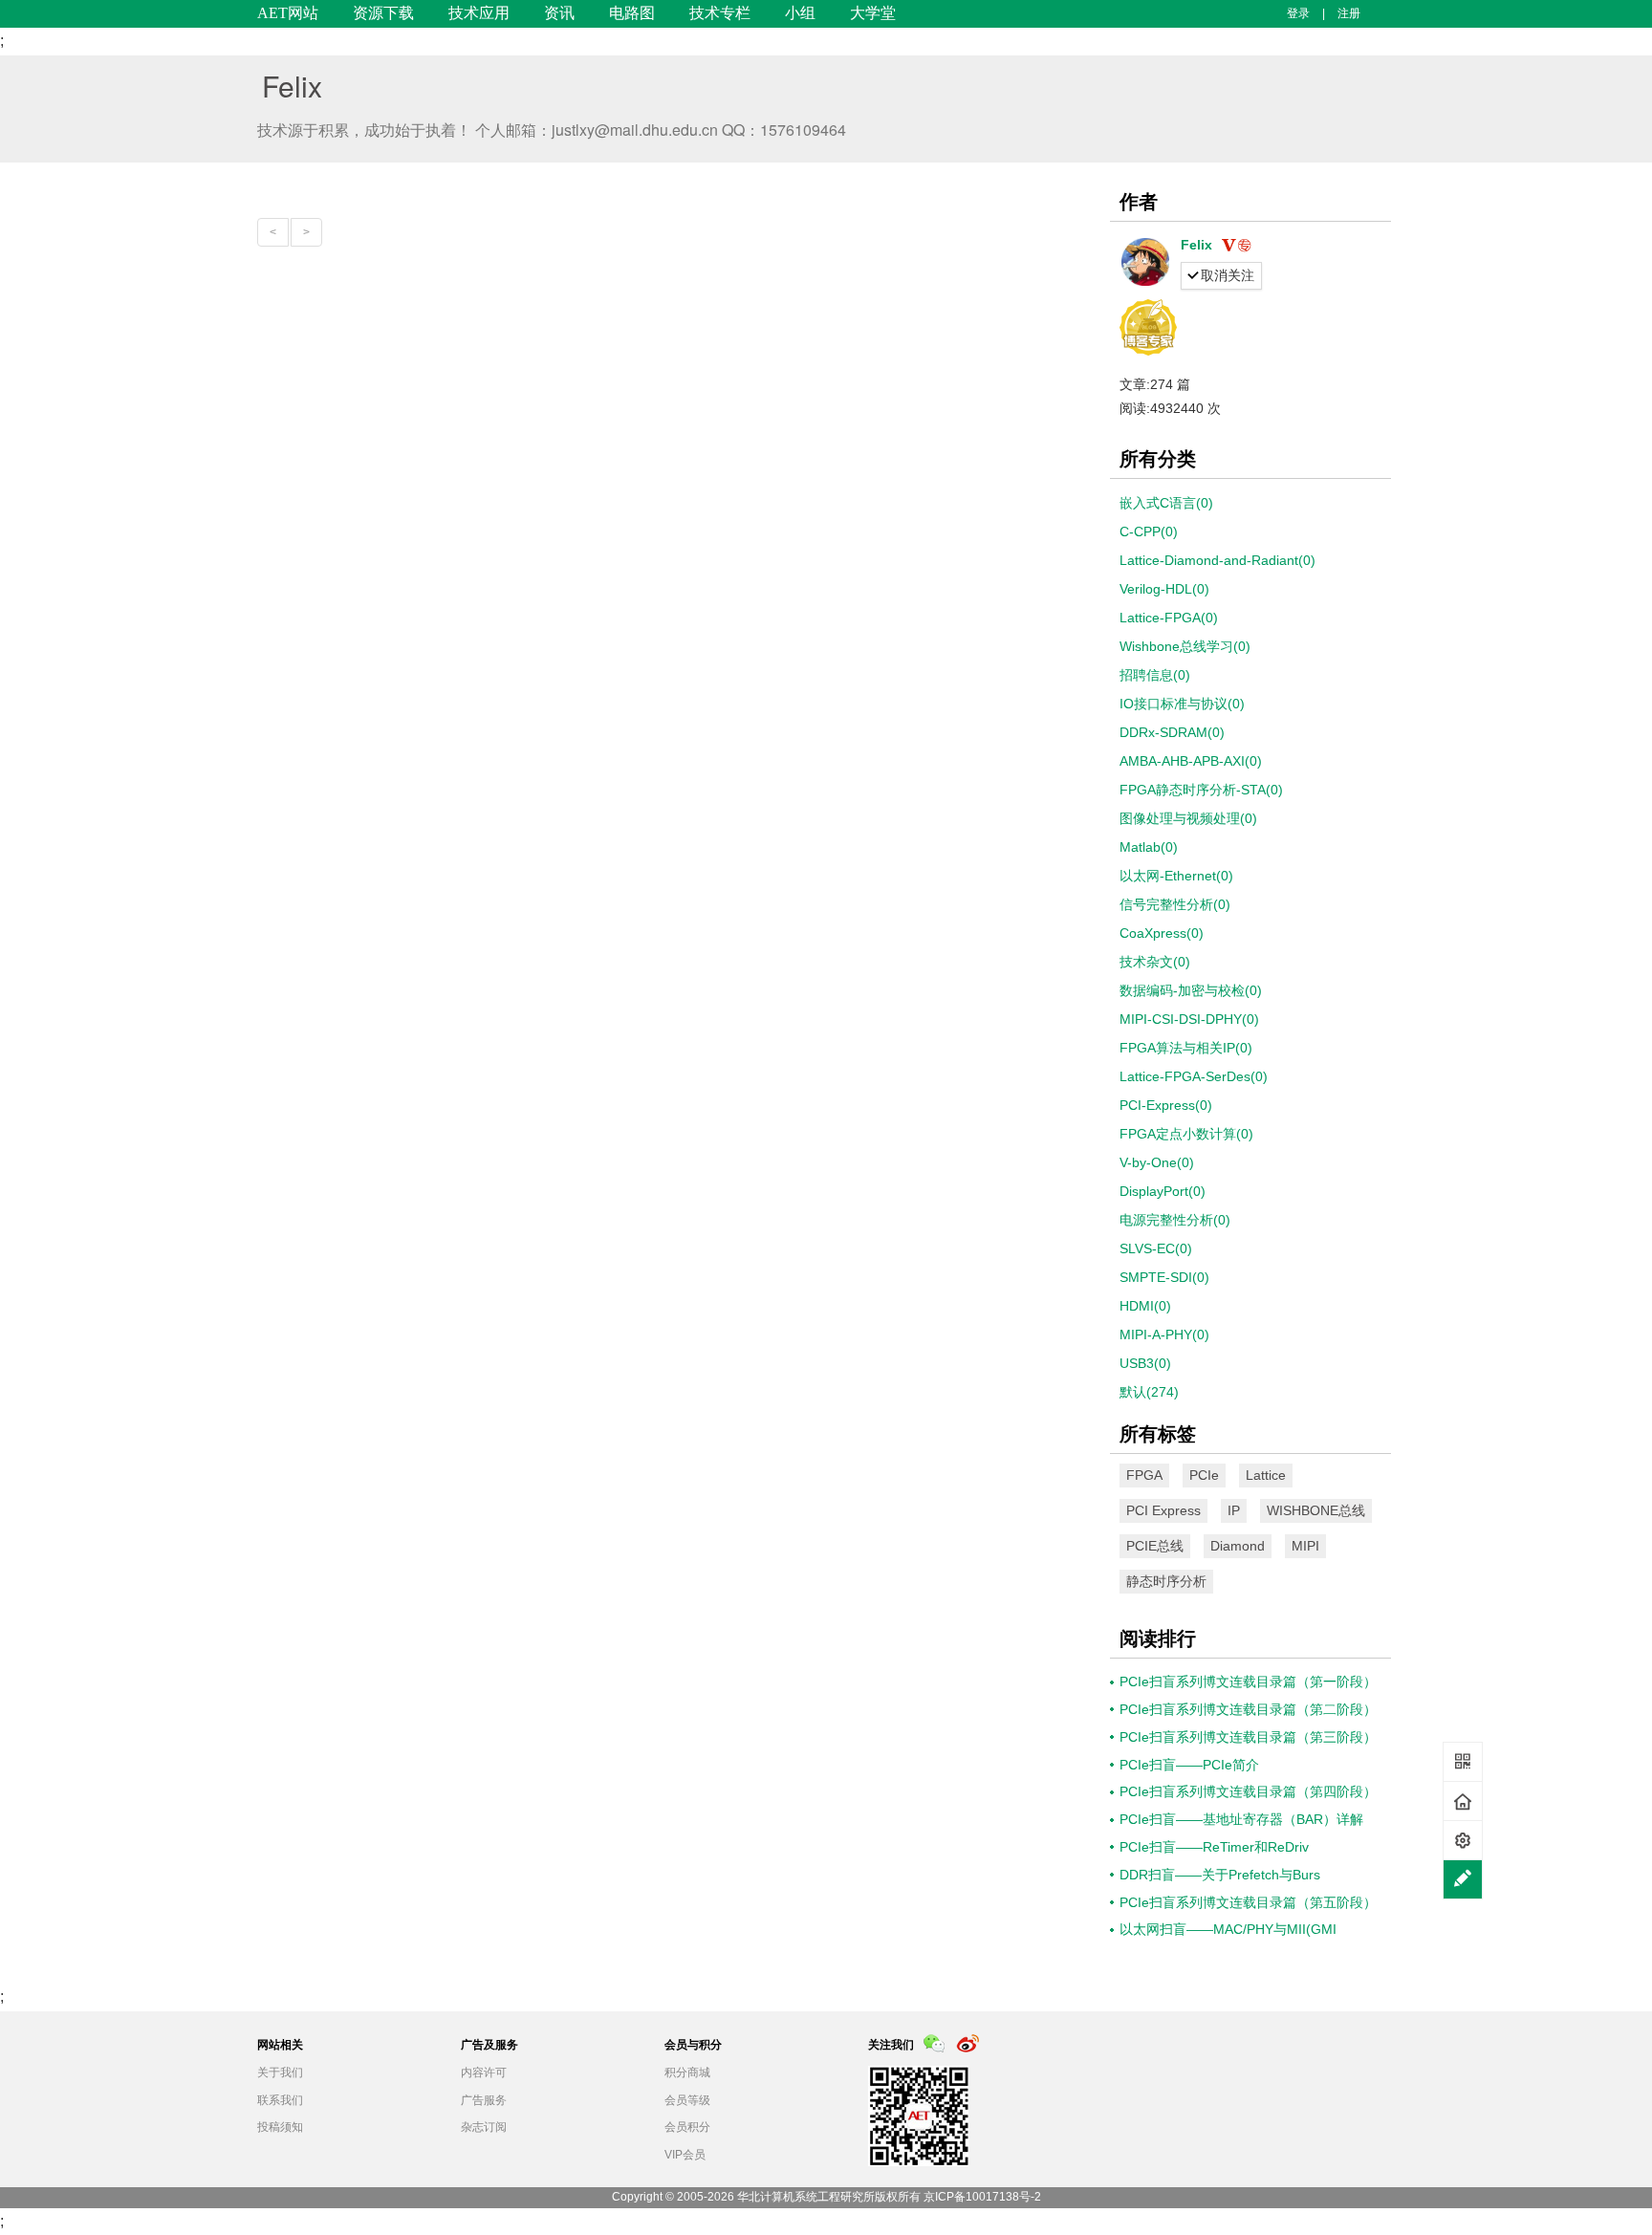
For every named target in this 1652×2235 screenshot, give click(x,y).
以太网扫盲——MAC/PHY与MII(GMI (1228, 1929)
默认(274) (1149, 1392)
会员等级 (687, 2100)
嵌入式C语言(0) (1166, 503)
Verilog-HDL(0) (1164, 589)
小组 (800, 13)
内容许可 (484, 2072)
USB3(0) (1145, 1363)
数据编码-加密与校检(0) (1191, 990)
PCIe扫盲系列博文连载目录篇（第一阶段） (1248, 1682)
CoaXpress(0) (1162, 933)
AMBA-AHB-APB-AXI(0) (1191, 761)
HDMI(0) (1145, 1306)
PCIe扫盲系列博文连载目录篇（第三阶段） (1248, 1737)
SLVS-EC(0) (1156, 1248)
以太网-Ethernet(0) (1176, 876)
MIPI (1305, 1546)
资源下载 (383, 13)
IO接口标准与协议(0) (1182, 704)
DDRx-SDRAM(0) (1172, 732)
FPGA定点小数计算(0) (1186, 1134)
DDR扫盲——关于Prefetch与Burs (1220, 1875)
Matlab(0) (1149, 847)
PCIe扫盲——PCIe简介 (1189, 1765)
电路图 (632, 13)
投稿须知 (280, 2127)
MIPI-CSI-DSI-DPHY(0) (1189, 1019)
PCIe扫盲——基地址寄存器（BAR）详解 (1241, 1819)
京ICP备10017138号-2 (982, 2197)
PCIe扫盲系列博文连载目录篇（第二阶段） (1248, 1709)
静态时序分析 (1166, 1581)
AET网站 (288, 13)
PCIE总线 (1155, 1546)
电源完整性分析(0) (1175, 1220)
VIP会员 (685, 2155)
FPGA (1144, 1475)
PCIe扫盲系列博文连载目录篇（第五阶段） (1248, 1902)
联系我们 (280, 2100)
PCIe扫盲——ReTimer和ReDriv (1214, 1847)
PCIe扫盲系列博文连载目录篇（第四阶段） (1248, 1791)
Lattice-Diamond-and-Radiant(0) (1217, 560)
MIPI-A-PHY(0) (1164, 1334)
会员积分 (687, 2127)
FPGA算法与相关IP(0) (1186, 1048)
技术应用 (479, 13)
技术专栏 (720, 13)
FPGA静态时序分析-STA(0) (1201, 790)
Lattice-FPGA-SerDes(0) (1194, 1076)
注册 (1349, 13)
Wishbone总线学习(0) (1185, 646)
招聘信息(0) (1155, 675)
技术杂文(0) (1155, 962)
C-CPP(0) (1149, 532)
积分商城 (687, 2072)
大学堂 (873, 13)
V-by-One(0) (1157, 1162)
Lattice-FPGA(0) (1169, 618)
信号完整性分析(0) (1175, 904)
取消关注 (1228, 275)
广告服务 (484, 2100)
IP (1234, 1510)
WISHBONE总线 (1316, 1510)
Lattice (1266, 1475)
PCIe (1204, 1475)
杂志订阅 (484, 2127)
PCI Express (1163, 1510)
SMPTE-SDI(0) (1164, 1277)
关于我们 (280, 2072)
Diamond (1238, 1546)
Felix (292, 86)
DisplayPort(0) (1163, 1191)
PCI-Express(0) (1166, 1105)
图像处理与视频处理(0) (1188, 818)
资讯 (559, 13)
